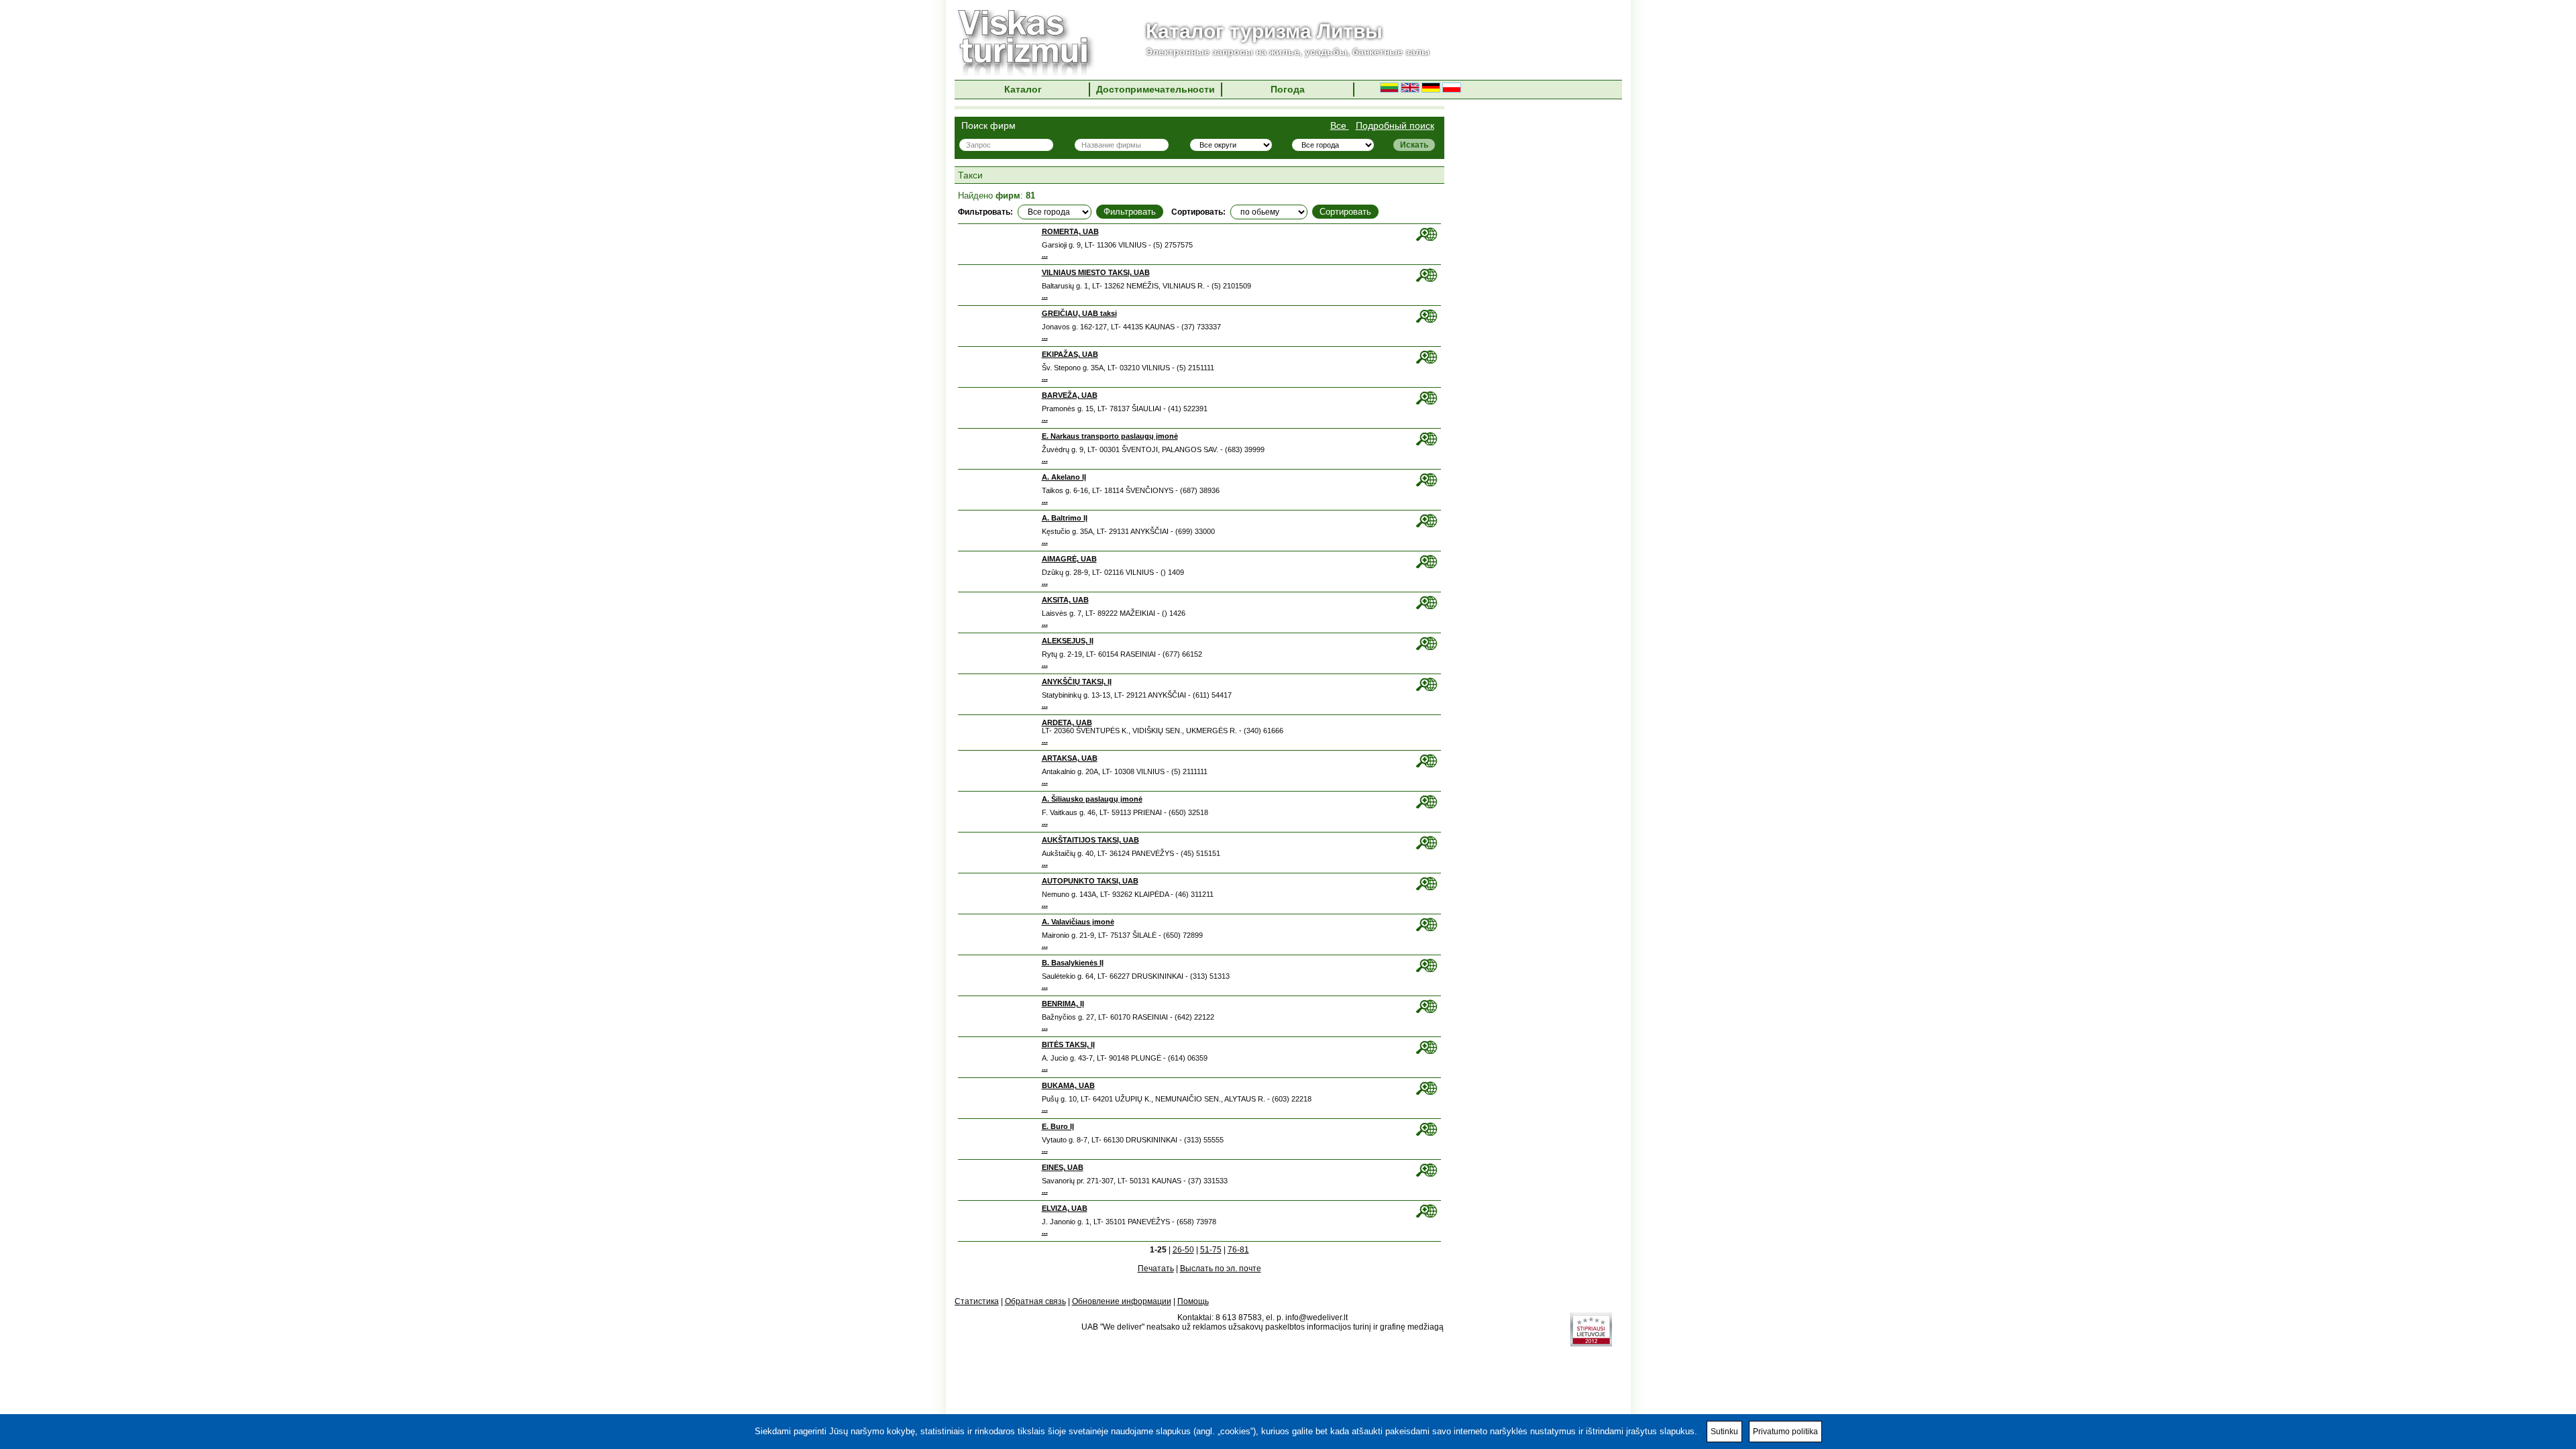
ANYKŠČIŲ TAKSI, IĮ (1077, 682)
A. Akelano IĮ (1064, 477)
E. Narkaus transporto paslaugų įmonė (1110, 436)
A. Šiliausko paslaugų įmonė (1092, 799)
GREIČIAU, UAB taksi (1079, 313)
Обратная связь (1035, 1301)
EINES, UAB (1063, 1167)
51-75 (1211, 1250)
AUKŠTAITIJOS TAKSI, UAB (1090, 840)
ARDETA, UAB (1067, 722)
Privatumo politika (1785, 1432)
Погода (1288, 89)
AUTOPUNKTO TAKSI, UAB (1090, 881)
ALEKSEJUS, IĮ (1068, 641)
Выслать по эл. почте (1221, 1269)
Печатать (1156, 1269)
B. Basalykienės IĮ (1073, 963)
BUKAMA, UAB (1068, 1085)
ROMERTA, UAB (1070, 231)
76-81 (1238, 1250)
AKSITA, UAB (1065, 600)
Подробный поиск (1395, 125)
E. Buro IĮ (1058, 1126)
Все (1340, 125)
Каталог (1023, 89)
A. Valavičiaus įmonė (1078, 922)
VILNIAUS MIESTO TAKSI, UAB (1096, 272)
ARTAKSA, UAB (1070, 758)
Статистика (977, 1301)
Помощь (1193, 1301)
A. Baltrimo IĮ (1065, 518)
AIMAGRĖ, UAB (1069, 559)
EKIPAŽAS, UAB (1070, 354)
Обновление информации (1122, 1301)
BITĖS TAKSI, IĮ (1068, 1044)
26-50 (1183, 1250)
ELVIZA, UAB (1065, 1208)
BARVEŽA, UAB (1070, 395)
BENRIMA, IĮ (1063, 1004)
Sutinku (1724, 1432)
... (1045, 255)
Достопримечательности (1156, 89)
